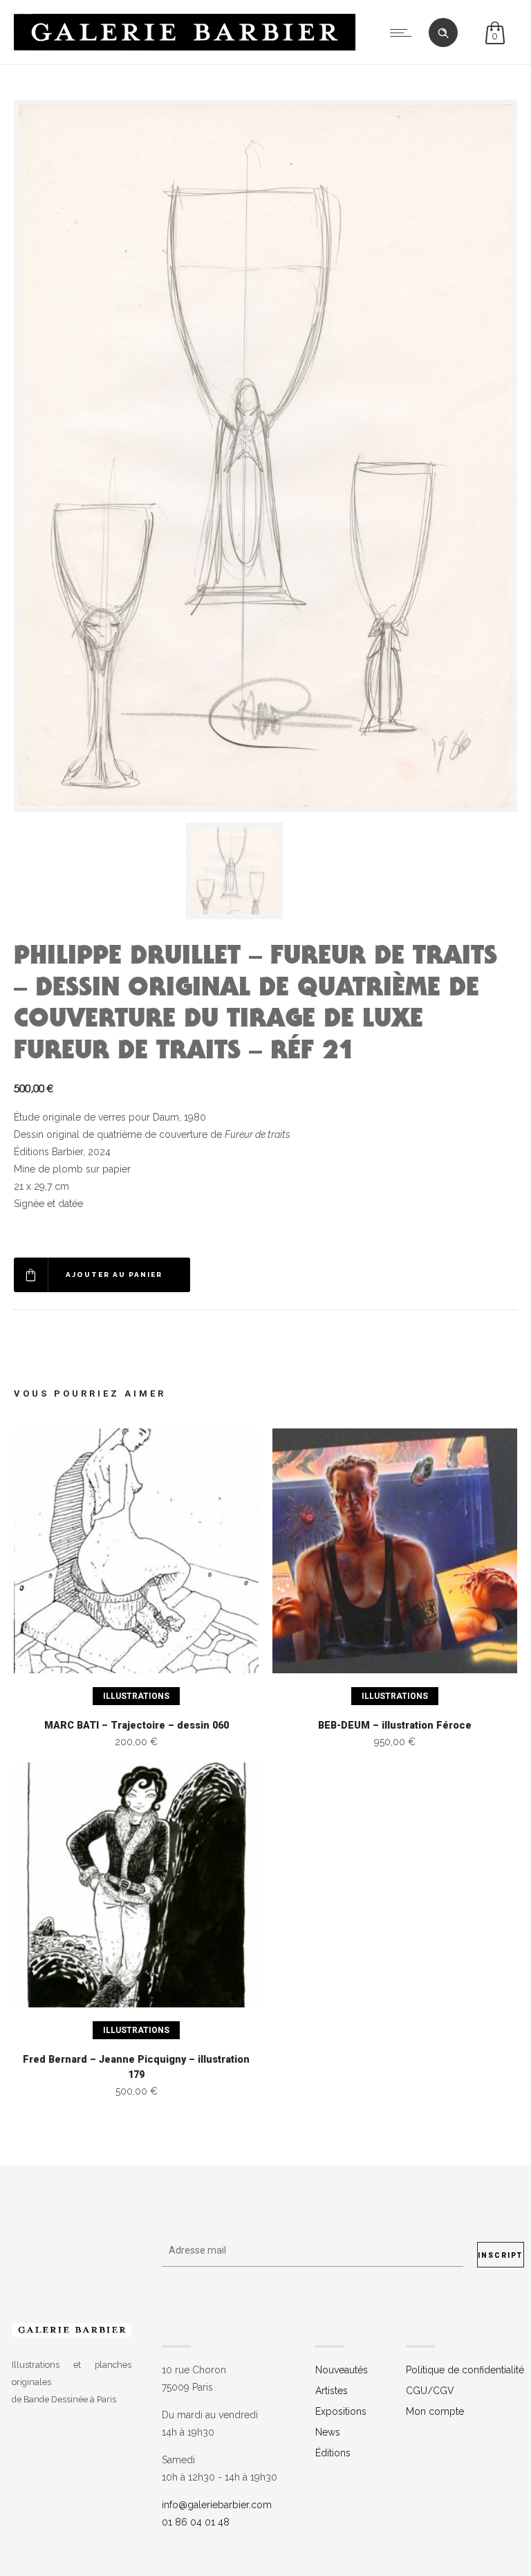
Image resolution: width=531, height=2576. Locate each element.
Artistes (332, 2391)
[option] (265, 871)
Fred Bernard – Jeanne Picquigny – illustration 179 (136, 2068)
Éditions (333, 2453)
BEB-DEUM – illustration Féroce (395, 1726)
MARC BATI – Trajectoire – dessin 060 (137, 1726)
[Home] (185, 47)
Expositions (341, 2411)
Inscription (501, 2255)
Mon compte (435, 2411)
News (328, 2432)
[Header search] (443, 33)
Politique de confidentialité (465, 2370)
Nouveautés (342, 2370)
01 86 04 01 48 (196, 2522)
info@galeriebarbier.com (217, 2505)
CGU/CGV (430, 2391)
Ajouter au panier (114, 1275)
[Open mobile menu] (404, 33)
